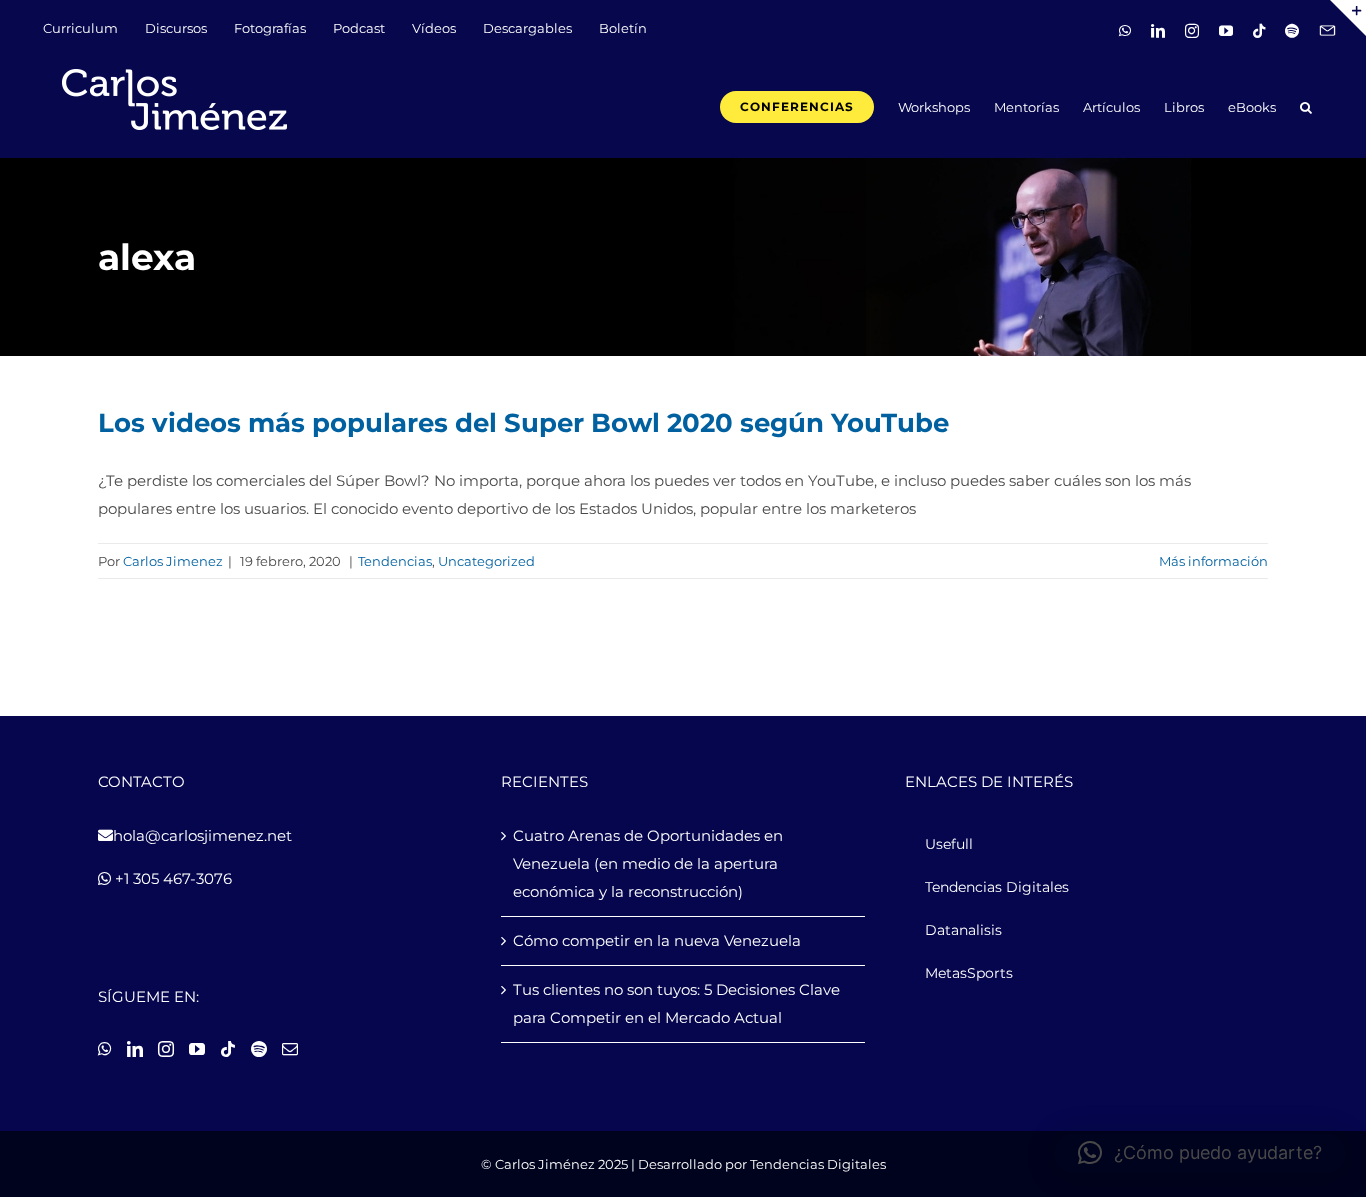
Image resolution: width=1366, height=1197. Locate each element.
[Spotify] (259, 1049)
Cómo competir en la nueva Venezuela (657, 940)
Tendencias (395, 561)
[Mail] (290, 1049)
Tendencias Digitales (818, 1164)
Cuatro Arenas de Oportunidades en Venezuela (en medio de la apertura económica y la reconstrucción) (648, 863)
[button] (1306, 105)
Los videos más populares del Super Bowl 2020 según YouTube (523, 423)
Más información (1213, 561)
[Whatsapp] (105, 1049)
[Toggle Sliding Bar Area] (1348, 18)
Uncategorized (486, 561)
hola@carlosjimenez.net (202, 835)
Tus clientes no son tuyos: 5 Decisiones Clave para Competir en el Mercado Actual (676, 1003)
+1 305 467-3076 (171, 878)
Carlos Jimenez (173, 561)
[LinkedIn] (135, 1049)
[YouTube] (197, 1049)
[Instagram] (166, 1049)
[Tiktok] (228, 1049)
